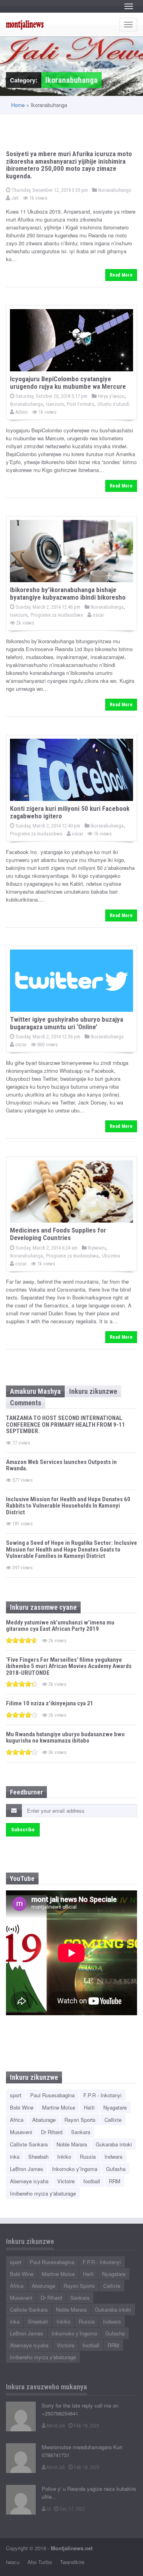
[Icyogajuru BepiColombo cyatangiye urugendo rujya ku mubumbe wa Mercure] (71, 340)
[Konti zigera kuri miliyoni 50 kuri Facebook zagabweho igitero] (71, 770)
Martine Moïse (59, 2107)
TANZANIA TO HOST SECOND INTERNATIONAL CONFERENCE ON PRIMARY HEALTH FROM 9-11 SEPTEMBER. (66, 1425)
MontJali (55, 2426)
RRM (115, 2181)
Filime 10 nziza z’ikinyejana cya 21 (50, 1703)
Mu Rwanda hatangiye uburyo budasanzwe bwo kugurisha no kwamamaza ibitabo (65, 1738)
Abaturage (44, 2120)
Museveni (21, 2132)
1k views (38, 198)
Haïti (89, 2107)
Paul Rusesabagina (52, 2095)
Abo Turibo (40, 2562)
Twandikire (72, 2562)
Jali (14, 198)
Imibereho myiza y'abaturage (43, 2193)
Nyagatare (115, 2107)
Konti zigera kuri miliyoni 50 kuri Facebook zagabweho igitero (70, 812)
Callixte (113, 2120)
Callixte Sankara (29, 2144)
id (48, 2509)
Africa (17, 2120)
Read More (121, 275)
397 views (22, 1568)
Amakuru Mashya (35, 1391)
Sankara (81, 2132)
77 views (21, 1443)
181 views (22, 1524)
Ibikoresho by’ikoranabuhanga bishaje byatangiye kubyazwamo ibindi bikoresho (68, 593)
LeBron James (27, 2169)
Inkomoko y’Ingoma (75, 2169)
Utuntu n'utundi (113, 404)
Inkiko (64, 2157)
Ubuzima (111, 1256)
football (92, 2181)
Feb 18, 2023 (86, 2426)
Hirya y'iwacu (111, 396)
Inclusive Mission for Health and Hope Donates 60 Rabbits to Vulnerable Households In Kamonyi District (68, 1506)
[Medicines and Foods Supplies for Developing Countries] (71, 1191)
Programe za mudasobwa (57, 615)
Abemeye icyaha (29, 2181)
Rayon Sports (80, 2120)
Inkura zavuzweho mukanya (46, 2387)
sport (16, 2095)
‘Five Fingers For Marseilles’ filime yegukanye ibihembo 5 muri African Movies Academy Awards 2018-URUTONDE (69, 1666)
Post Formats (80, 404)
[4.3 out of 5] (22, 1684)
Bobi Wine (22, 2107)
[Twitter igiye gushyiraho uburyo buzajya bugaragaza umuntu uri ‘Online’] (71, 981)
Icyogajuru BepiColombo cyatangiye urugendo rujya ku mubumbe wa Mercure (68, 383)
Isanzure (55, 404)
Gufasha (116, 2169)
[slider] (22, 1640)
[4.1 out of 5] (22, 1715)
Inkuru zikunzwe (93, 1391)
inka (15, 2157)
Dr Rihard (52, 2132)
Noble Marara (72, 2144)
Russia (88, 2157)
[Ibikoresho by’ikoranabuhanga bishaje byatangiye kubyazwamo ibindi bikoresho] (71, 551)
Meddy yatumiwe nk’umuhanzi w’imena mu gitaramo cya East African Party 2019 (60, 1626)
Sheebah (38, 2157)
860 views (47, 1044)
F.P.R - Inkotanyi (102, 2095)
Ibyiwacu (96, 1248)
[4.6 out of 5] (22, 1640)
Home (18, 105)
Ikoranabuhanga (114, 190)
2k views (25, 623)
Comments (26, 1403)
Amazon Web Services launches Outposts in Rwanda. (61, 1465)
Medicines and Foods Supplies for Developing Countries (58, 1234)
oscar (98, 615)
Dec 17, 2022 (72, 2509)
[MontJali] (21, 2416)
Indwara (113, 2157)
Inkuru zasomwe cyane (43, 1607)
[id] (21, 2500)
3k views (57, 1684)
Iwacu (13, 2562)
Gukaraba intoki (114, 2144)
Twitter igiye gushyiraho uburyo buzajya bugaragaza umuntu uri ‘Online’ (67, 1023)
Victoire (66, 2181)
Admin (21, 412)
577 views (22, 1480)
